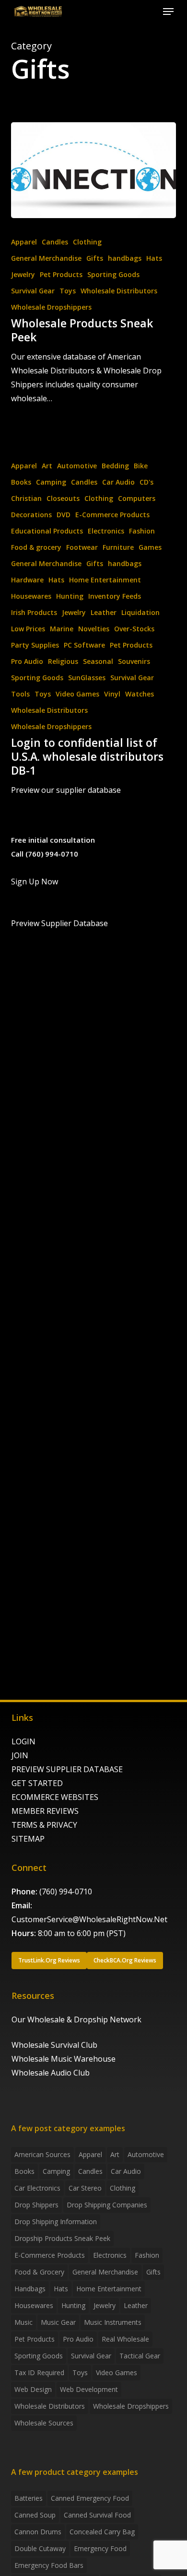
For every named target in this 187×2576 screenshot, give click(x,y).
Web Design (33, 2389)
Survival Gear (33, 291)
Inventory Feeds (115, 596)
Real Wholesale (125, 2339)
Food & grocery (36, 547)
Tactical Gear (140, 2356)
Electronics (106, 531)
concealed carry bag (102, 2532)
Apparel (24, 242)
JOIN (20, 1755)
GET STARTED (37, 1783)
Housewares (31, 596)
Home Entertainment (105, 580)
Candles (55, 242)
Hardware (27, 580)
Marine (62, 629)
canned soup (35, 2515)
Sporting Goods (113, 274)
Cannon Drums (38, 2532)
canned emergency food (90, 2498)
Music (23, 2322)
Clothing (87, 242)
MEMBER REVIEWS (45, 1811)
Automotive (77, 466)
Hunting (70, 596)
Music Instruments (113, 2322)
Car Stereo (85, 2188)
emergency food (100, 2548)
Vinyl (112, 694)
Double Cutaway (40, 2548)
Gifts (95, 258)
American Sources (42, 2154)
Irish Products (34, 612)
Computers (137, 498)
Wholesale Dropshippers (51, 307)
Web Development (89, 2389)
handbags (125, 258)
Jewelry (23, 274)
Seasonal (98, 661)
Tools (20, 694)
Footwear (82, 547)
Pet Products (61, 274)
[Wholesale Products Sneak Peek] (93, 170)
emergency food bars (49, 2565)
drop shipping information (56, 2222)
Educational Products (47, 531)
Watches (140, 694)
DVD (64, 515)
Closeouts (63, 498)
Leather (104, 612)
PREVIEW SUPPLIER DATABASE (67, 1769)
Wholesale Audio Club (51, 2073)
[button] (168, 12)
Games (150, 547)
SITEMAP (28, 1839)
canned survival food (97, 2515)
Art (47, 466)
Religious (63, 661)
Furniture (118, 547)
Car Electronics (37, 2188)
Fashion (142, 531)
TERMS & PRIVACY (44, 1825)
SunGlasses (87, 678)
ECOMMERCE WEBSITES (55, 1797)
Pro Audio (27, 661)
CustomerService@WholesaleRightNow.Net (89, 1919)
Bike (141, 466)
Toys (68, 291)
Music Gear (58, 2322)
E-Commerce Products (112, 515)
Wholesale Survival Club (54, 2045)
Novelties (94, 629)
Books (21, 482)
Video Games (77, 694)
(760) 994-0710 (66, 1891)
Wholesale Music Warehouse (64, 2059)
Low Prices (28, 629)
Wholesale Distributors (119, 291)
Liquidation (140, 612)
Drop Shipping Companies (107, 2205)
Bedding (115, 466)
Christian (26, 498)
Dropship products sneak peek (62, 2238)
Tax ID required (39, 2373)
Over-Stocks (134, 629)
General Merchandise (46, 258)
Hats (154, 258)
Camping (51, 482)
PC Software (84, 645)
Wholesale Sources (44, 2423)
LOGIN (23, 1741)
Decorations (31, 515)
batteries (29, 2498)
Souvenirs (134, 661)
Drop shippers (36, 2205)
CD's (146, 482)
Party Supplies (35, 645)
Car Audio (118, 482)
